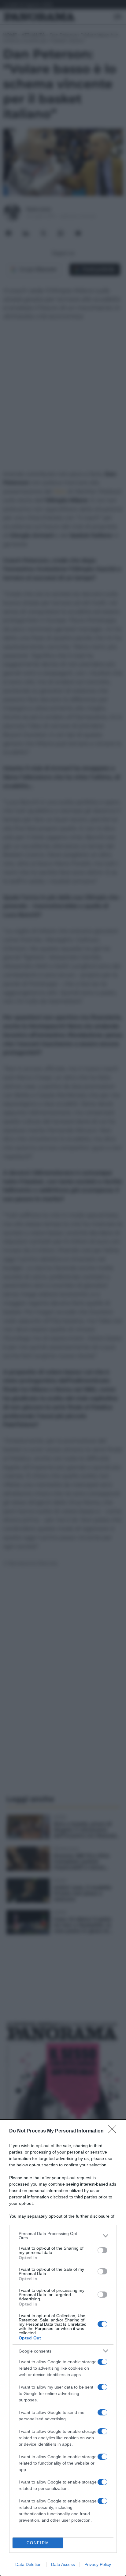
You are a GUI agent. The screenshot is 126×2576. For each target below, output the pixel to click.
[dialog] (63, 2348)
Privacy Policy (98, 2564)
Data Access (63, 2564)
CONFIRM (38, 2543)
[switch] (102, 2250)
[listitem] (63, 2236)
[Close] (114, 2131)
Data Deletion (28, 2564)
